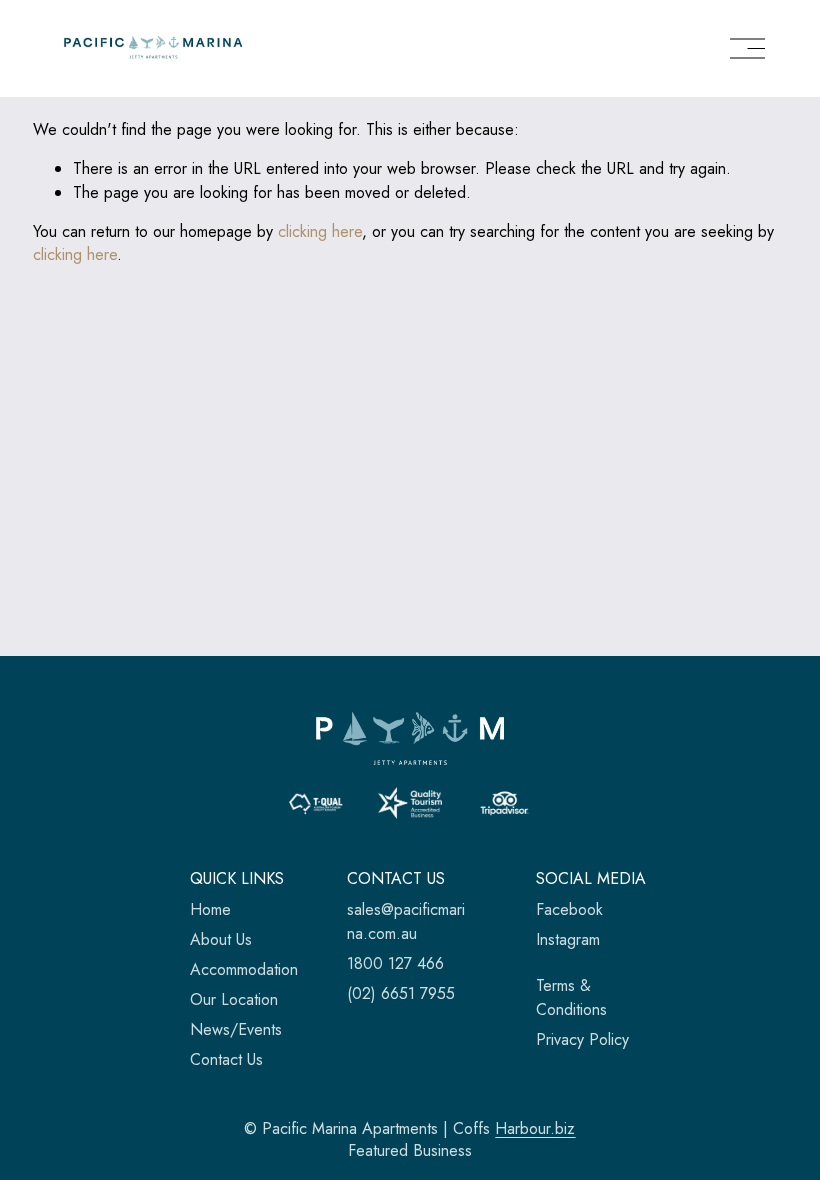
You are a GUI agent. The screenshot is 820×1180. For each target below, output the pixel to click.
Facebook (569, 909)
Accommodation (244, 969)
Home (210, 909)
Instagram (568, 939)
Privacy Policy (582, 1039)
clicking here (320, 231)
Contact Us (226, 1059)
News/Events (236, 1029)
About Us (221, 939)
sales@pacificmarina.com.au (406, 921)
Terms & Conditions (571, 997)
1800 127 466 (395, 963)
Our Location (234, 999)
